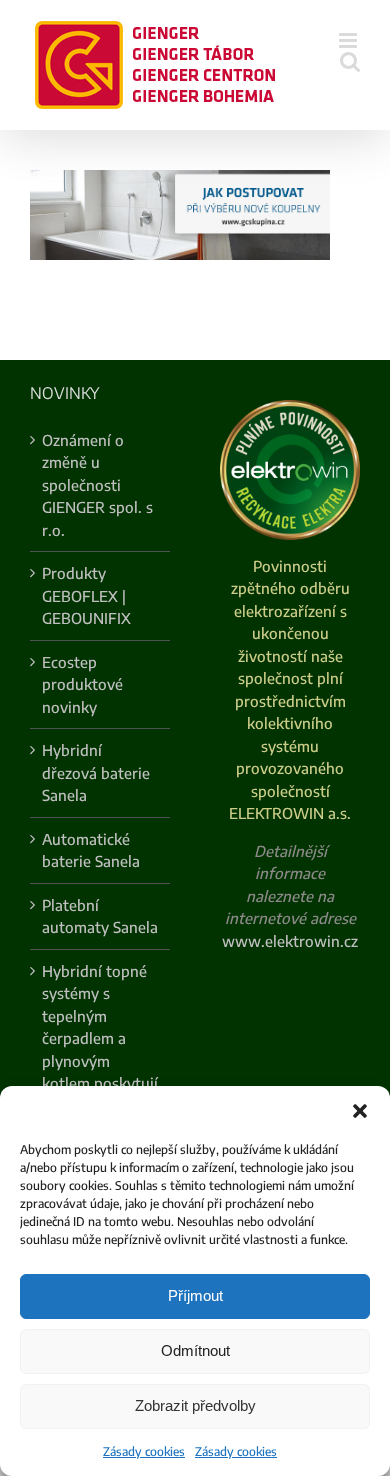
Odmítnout (195, 1350)
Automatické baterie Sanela (91, 850)
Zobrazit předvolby (195, 1405)
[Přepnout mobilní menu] (349, 40)
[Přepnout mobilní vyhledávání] (350, 61)
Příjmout (195, 1295)
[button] (360, 1111)
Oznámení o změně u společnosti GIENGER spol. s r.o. (97, 485)
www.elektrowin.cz (290, 941)
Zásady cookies (144, 1451)
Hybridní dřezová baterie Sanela (96, 772)
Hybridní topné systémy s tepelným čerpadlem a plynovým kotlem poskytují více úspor (100, 1038)
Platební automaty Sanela (100, 916)
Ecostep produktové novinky (82, 684)
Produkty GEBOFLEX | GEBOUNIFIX (86, 595)
